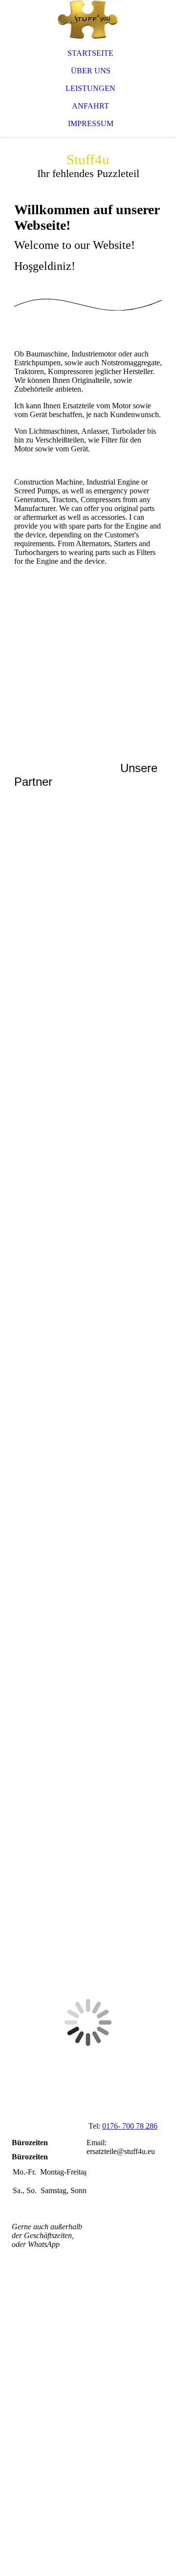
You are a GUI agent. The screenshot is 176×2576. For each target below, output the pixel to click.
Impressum (91, 123)
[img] (88, 20)
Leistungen (90, 88)
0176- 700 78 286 (130, 2126)
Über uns (91, 71)
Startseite (90, 53)
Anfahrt (90, 106)
